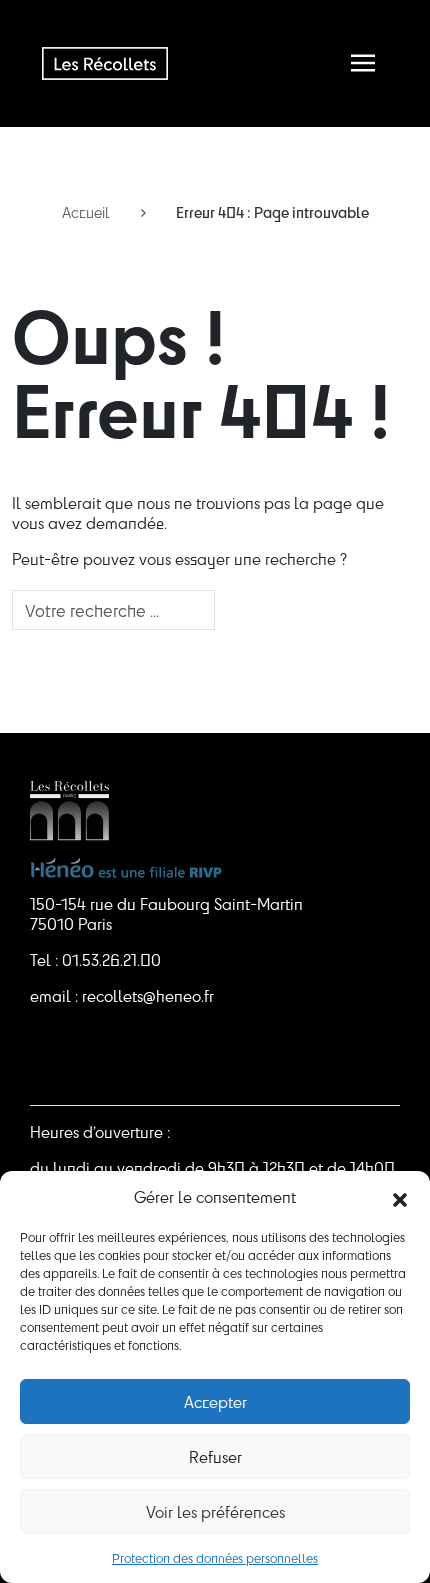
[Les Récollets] (105, 63)
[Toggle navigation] (363, 63)
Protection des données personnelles (215, 1558)
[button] (400, 1197)
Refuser (215, 1456)
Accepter (215, 1401)
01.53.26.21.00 (111, 959)
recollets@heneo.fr (148, 995)
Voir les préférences (215, 1511)
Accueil (85, 212)
